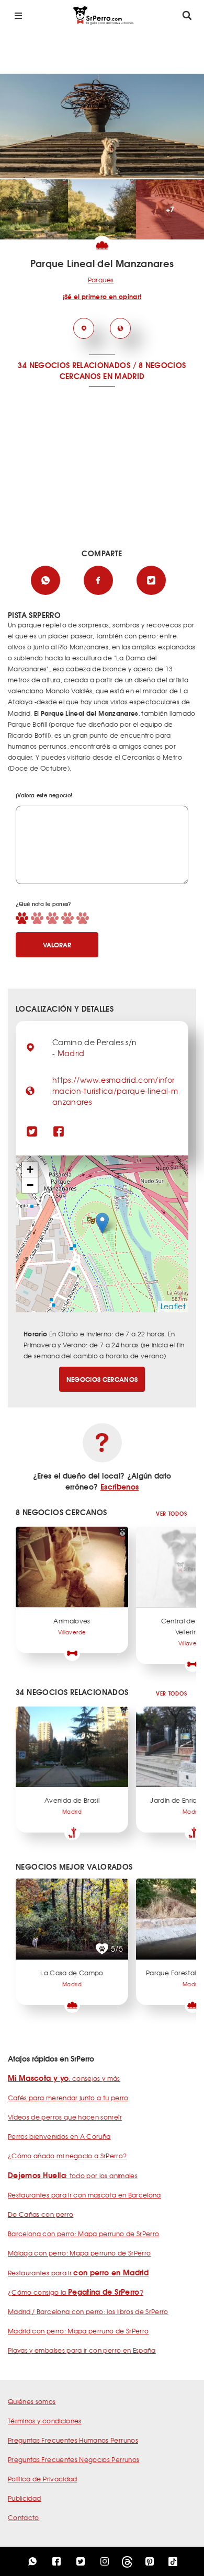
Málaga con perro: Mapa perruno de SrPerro (79, 2253)
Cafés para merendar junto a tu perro (68, 2098)
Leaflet (173, 1306)
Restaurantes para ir (78, 2273)
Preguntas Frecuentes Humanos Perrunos (73, 2440)
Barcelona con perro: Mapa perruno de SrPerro (83, 2234)
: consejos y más (64, 2078)
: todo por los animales (73, 2176)
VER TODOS (171, 1513)
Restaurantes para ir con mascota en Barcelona (84, 2195)
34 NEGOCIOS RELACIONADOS (74, 365)
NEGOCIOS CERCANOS (102, 1379)
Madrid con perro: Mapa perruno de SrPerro (78, 2331)
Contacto (24, 2517)
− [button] (30, 1185)
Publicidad (25, 2498)
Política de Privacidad (43, 2479)
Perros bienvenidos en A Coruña (59, 2136)
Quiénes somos (32, 2401)
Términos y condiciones (45, 2421)
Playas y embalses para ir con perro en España (82, 2350)
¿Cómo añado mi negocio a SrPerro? (67, 2156)
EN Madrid (124, 376)
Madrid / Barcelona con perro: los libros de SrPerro (88, 2311)
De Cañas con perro (41, 2214)
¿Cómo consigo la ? (76, 2292)
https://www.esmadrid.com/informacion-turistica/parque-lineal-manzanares (115, 1091)
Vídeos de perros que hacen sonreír (65, 2117)
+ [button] (30, 1169)
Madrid (71, 1053)
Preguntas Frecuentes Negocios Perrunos (73, 2459)
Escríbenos (120, 1486)
